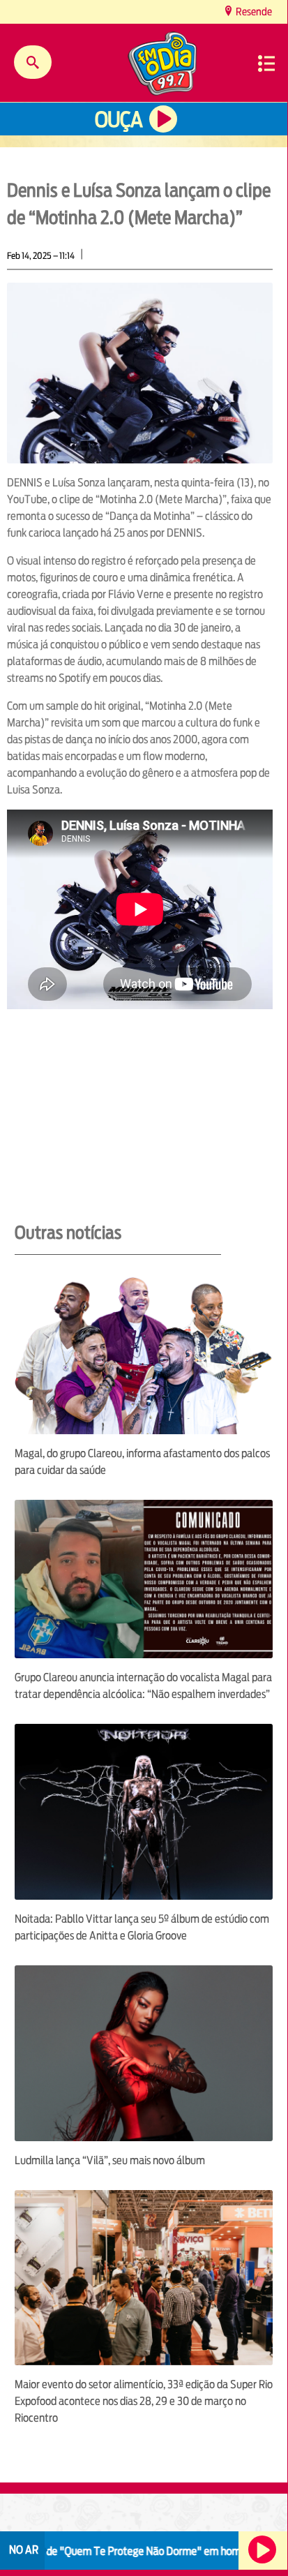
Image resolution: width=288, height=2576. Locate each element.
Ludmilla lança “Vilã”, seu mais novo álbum (110, 2160)
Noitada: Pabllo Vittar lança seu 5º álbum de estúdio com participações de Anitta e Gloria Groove (142, 1927)
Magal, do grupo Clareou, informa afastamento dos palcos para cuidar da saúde (142, 1462)
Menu (266, 64)
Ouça (119, 120)
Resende (253, 12)
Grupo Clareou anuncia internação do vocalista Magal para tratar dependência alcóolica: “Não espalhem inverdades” (143, 1686)
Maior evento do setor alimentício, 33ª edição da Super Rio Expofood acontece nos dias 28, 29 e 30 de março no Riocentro (144, 2401)
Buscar (33, 62)
